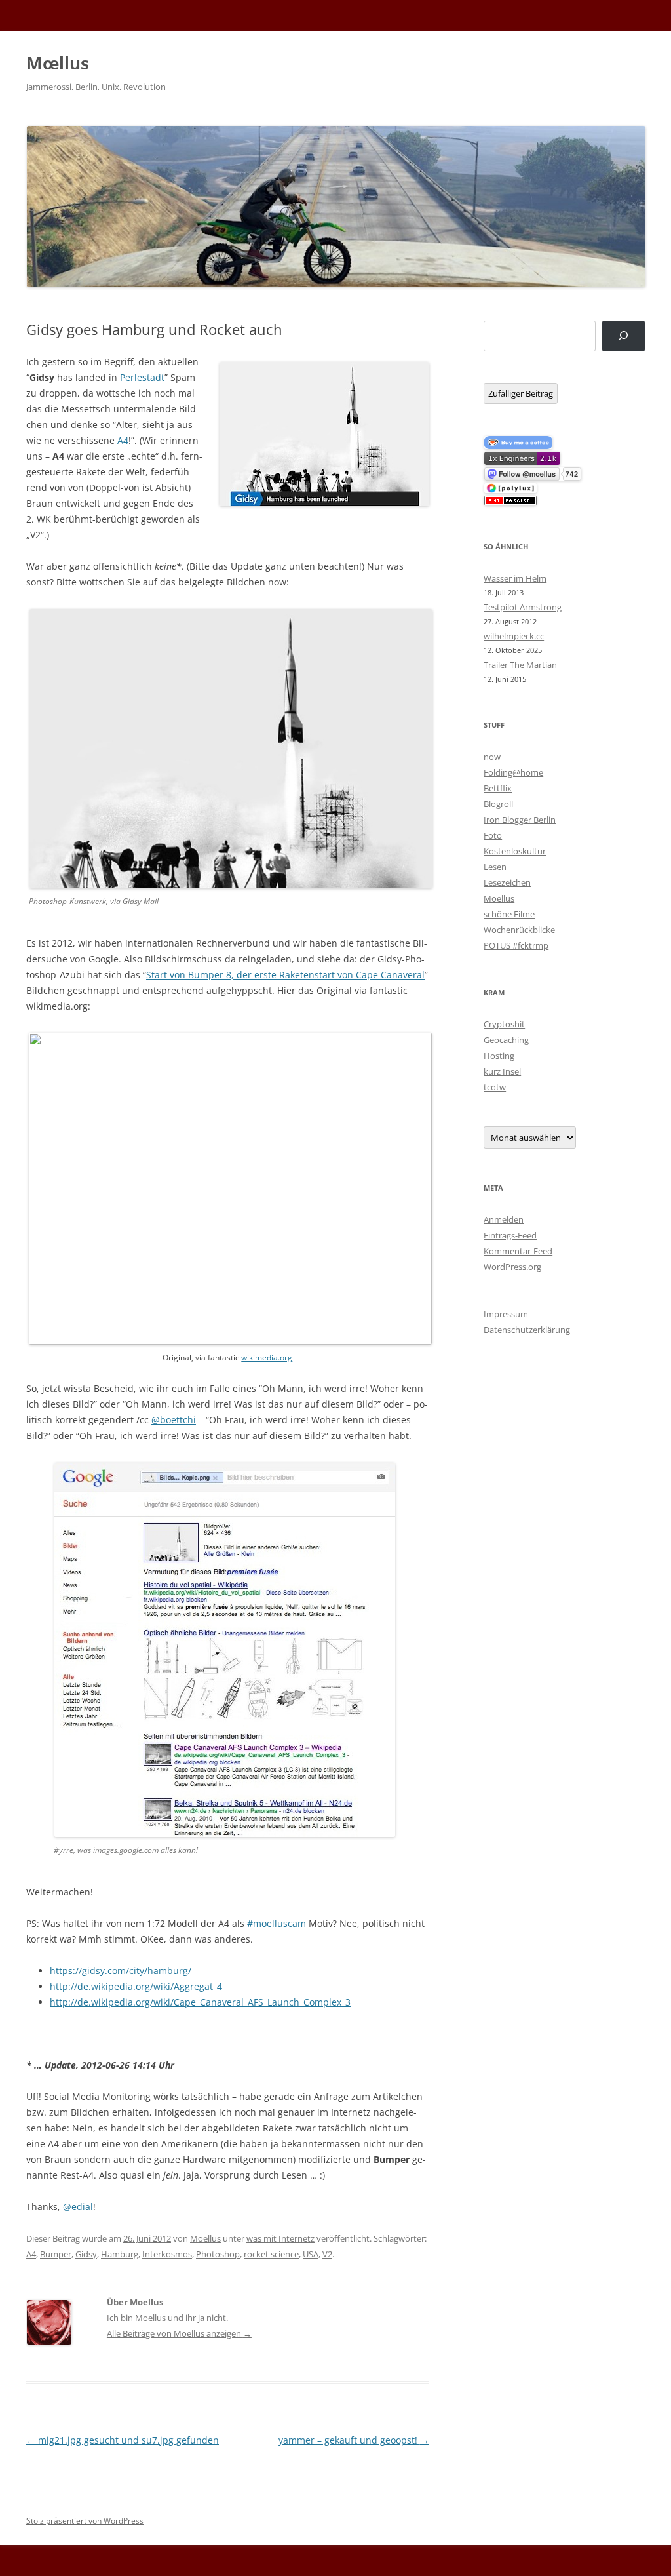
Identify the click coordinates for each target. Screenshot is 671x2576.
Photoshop (218, 2254)
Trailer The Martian (520, 665)
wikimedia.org (267, 1357)
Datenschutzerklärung (527, 1330)
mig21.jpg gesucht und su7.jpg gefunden (123, 2440)
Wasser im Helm (515, 578)
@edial (78, 2207)
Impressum (506, 1314)
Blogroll (498, 804)
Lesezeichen (507, 882)
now (492, 757)
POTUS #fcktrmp (516, 945)
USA (311, 2254)
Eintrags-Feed (510, 1235)
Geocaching (506, 1040)
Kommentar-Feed (518, 1251)
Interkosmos (167, 2254)
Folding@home (513, 772)
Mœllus (58, 63)
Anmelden (504, 1219)
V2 (327, 2254)
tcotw (495, 1087)
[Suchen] (623, 336)
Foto (493, 835)
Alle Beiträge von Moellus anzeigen (179, 2333)
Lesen (495, 867)
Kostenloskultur (515, 851)
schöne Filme (509, 914)
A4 (123, 440)
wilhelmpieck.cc (514, 636)
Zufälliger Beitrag (521, 393)
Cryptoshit (504, 1024)
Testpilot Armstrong (523, 607)
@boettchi (174, 1420)
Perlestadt (142, 377)
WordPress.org (512, 1267)
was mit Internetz (280, 2238)
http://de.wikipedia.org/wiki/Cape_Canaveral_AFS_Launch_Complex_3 (200, 2002)
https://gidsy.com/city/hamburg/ (121, 1971)
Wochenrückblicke (519, 930)
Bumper (56, 2254)
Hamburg (120, 2254)
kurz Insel (502, 1071)
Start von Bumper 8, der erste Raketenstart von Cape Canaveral (285, 975)
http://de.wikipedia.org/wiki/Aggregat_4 (136, 1986)
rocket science (271, 2254)
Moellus (205, 2238)
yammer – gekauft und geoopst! (354, 2440)
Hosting (499, 1056)
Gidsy (86, 2254)
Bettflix (498, 788)
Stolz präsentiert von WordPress (85, 2521)
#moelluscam (277, 1923)
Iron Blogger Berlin (520, 820)
